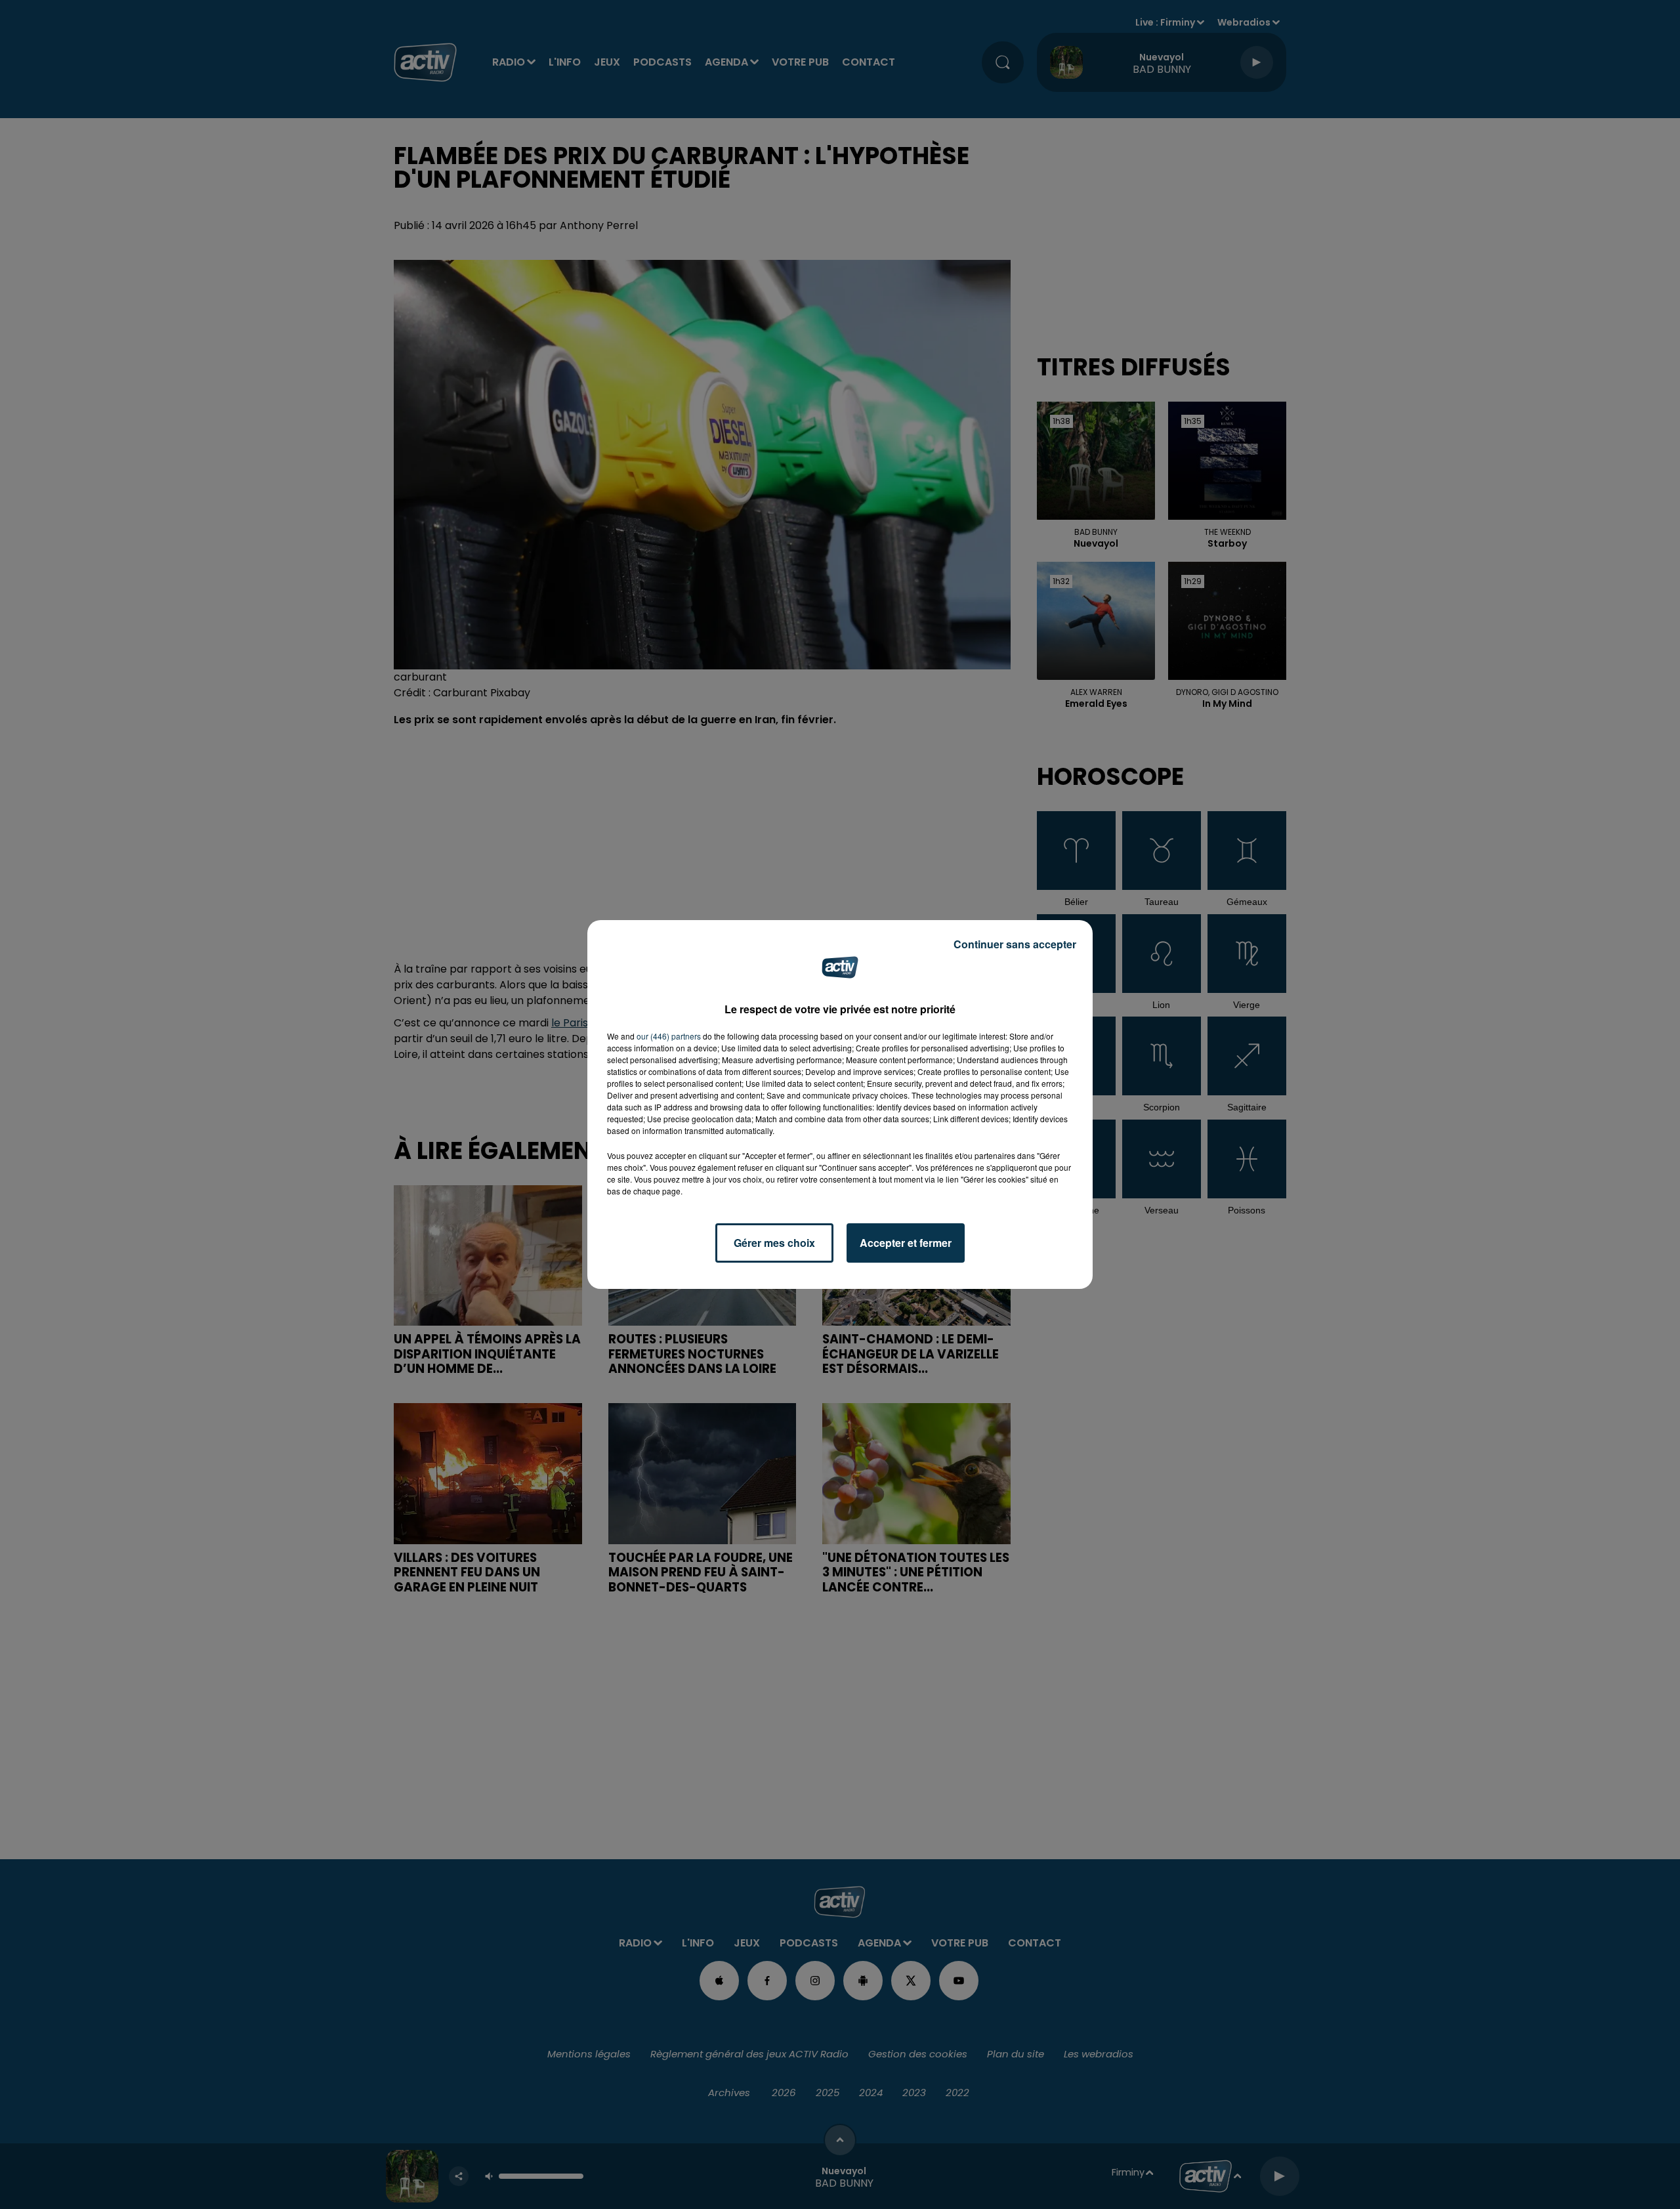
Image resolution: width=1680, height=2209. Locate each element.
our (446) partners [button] (669, 1036)
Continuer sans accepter (1015, 944)
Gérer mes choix (774, 1243)
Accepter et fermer (906, 1243)
